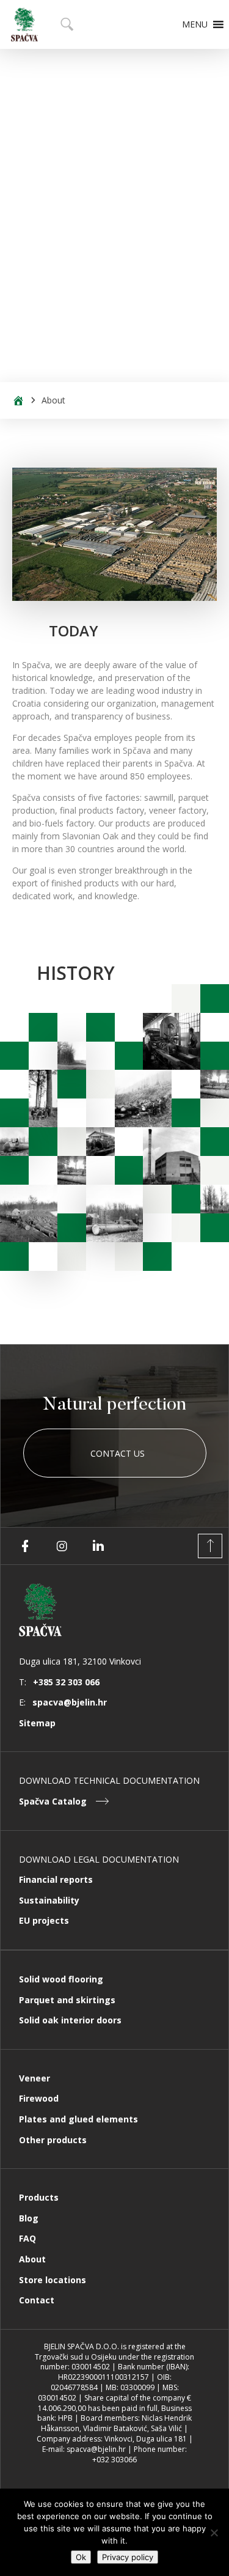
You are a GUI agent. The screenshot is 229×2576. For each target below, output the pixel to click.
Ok (81, 2557)
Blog (29, 2218)
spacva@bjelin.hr (70, 1702)
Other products (53, 2140)
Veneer (35, 2078)
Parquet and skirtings (67, 2000)
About (32, 2259)
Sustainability (49, 1900)
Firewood (39, 2098)
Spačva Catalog (53, 1801)
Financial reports (56, 1879)
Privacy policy (128, 2557)
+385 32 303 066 (66, 1682)
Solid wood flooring (61, 1979)
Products (39, 2197)
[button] (195, 24)
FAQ (27, 2238)
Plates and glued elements (78, 2119)
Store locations (53, 2280)
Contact (37, 2300)
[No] (214, 2533)
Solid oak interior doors (70, 2020)
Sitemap (37, 1723)
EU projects (44, 1920)
